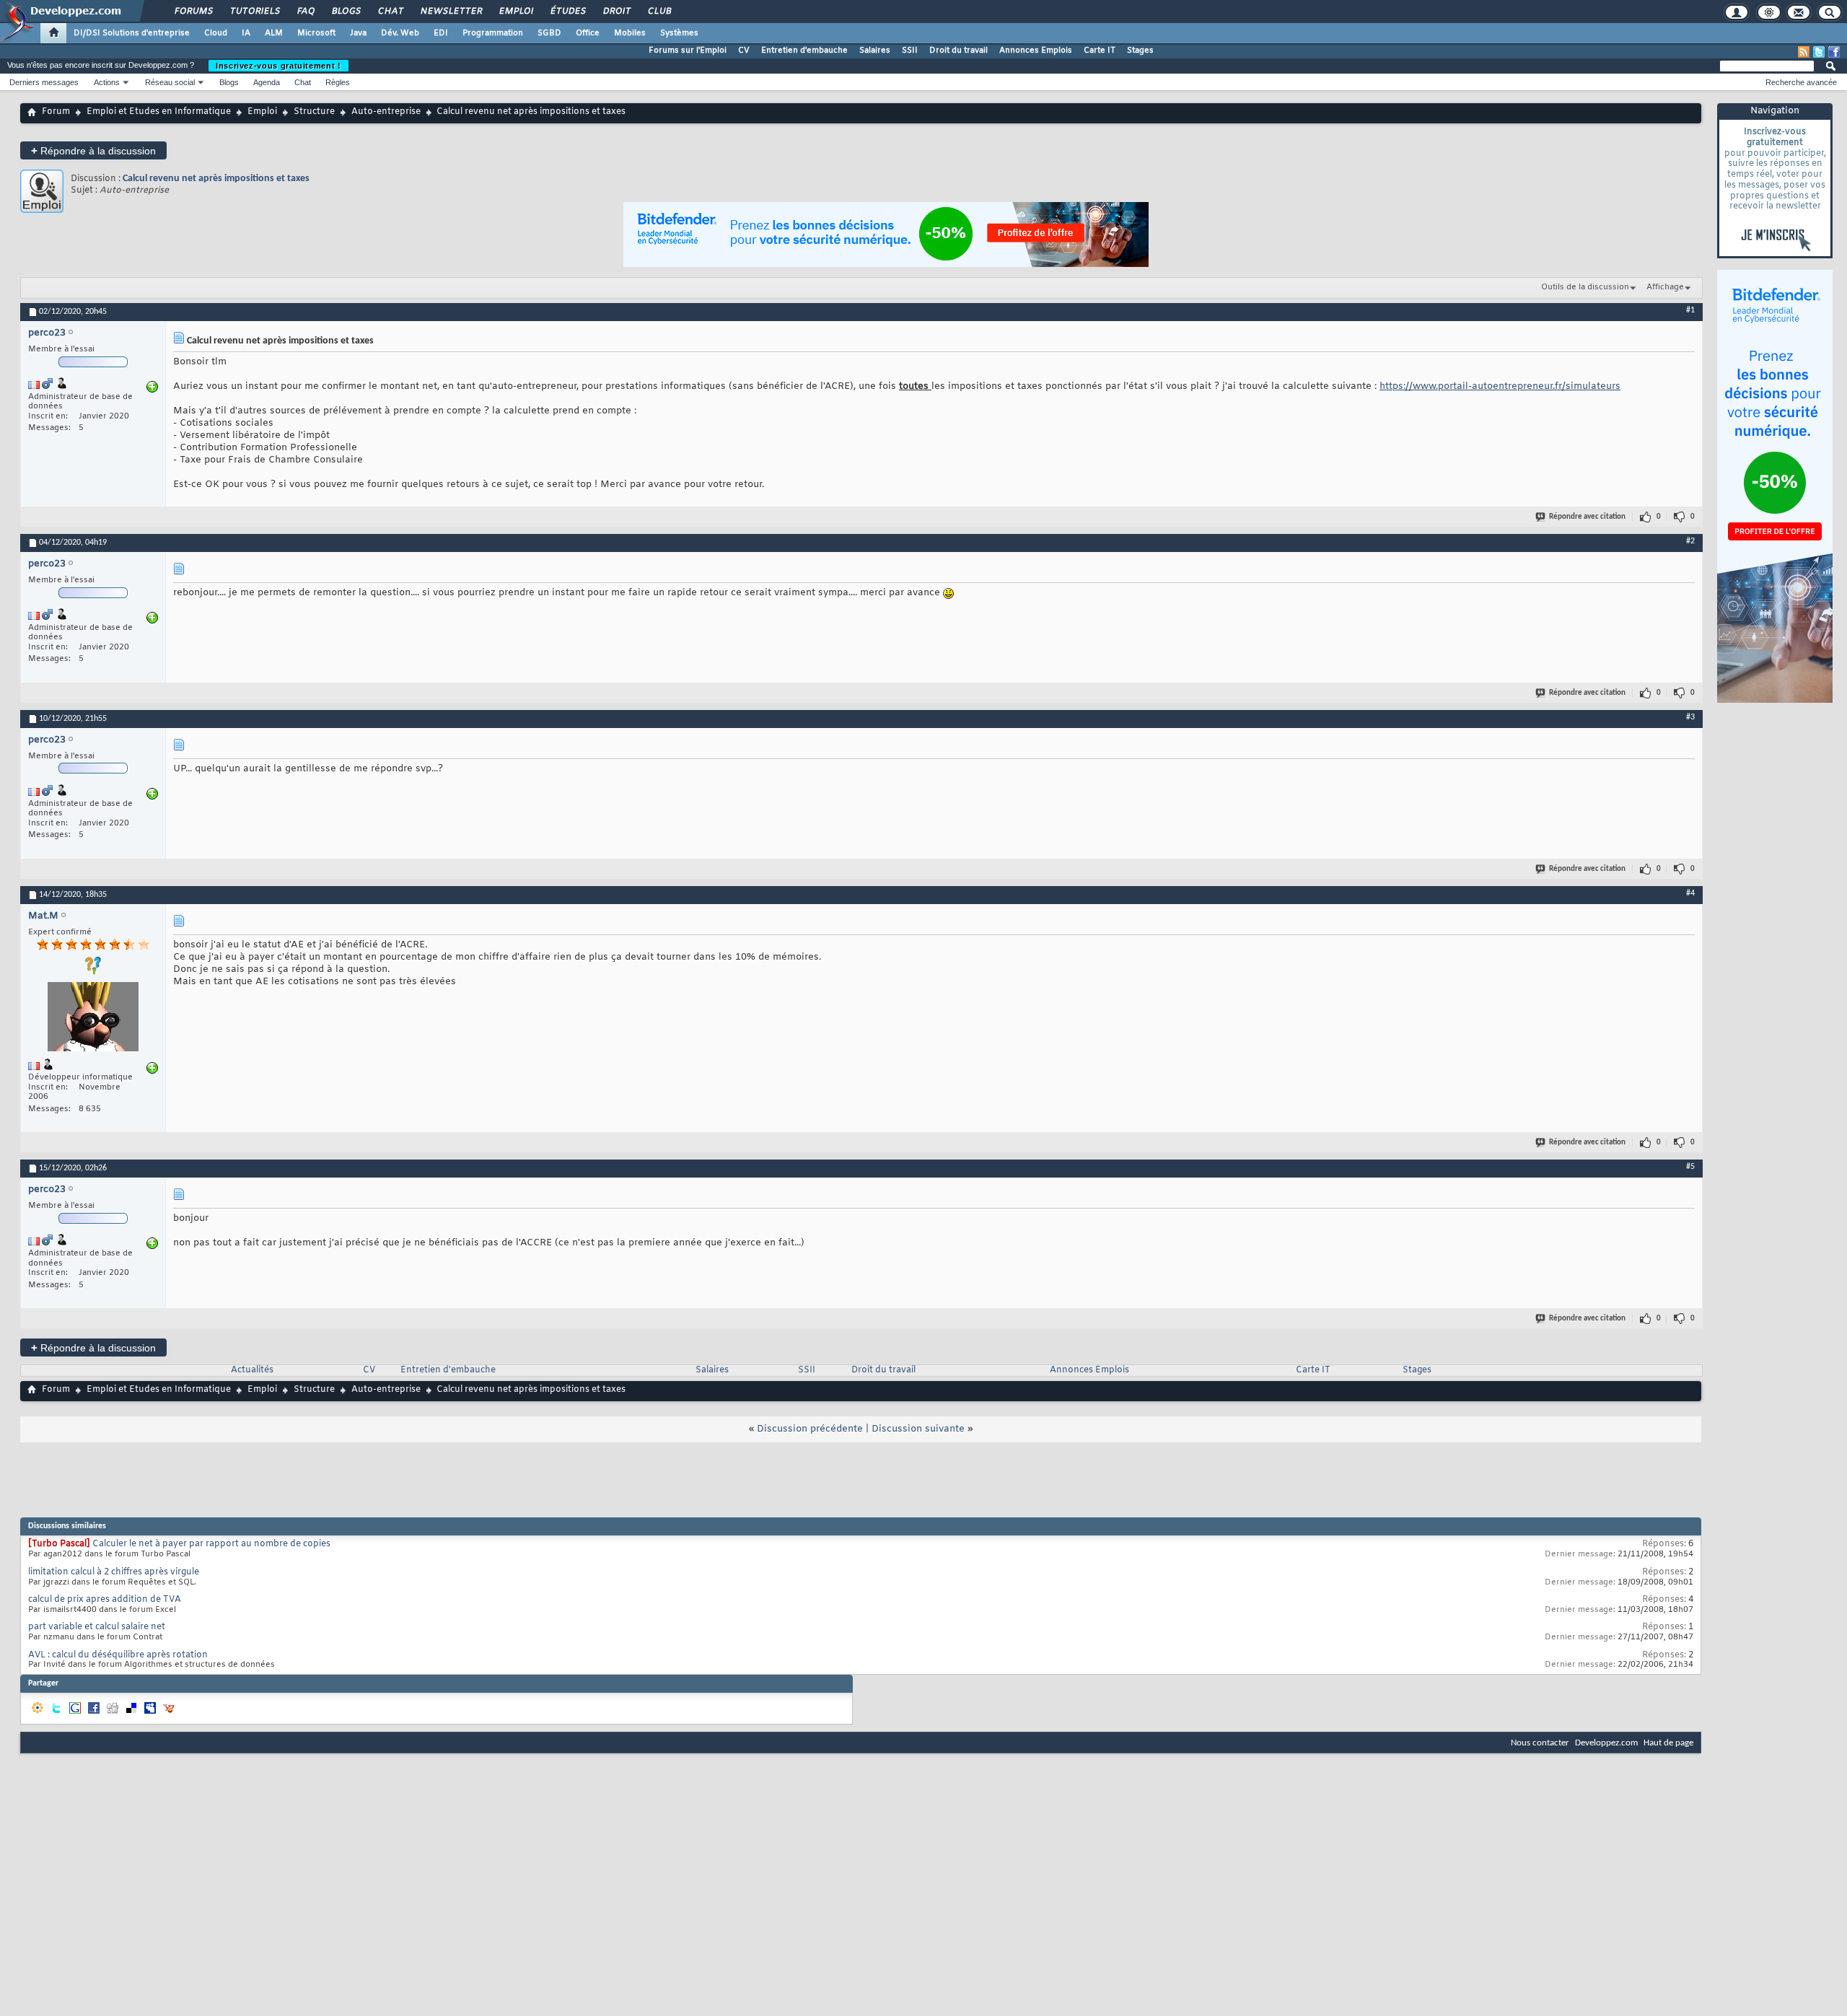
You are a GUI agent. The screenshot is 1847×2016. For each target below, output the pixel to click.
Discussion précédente (810, 1429)
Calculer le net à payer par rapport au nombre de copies (211, 1544)
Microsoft (316, 33)
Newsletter (451, 12)
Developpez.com (1606, 1743)
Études (567, 12)
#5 (1690, 1167)
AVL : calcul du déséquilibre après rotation (118, 1655)
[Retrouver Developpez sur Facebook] (1834, 52)
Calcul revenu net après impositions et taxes (216, 179)
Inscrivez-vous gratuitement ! (278, 66)
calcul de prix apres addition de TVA (105, 1600)
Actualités (252, 1370)
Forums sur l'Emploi (688, 51)
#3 (1690, 717)
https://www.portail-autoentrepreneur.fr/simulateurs (1500, 386)
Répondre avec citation (1587, 517)
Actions (107, 82)
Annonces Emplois (1036, 51)
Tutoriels (254, 12)
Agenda (267, 82)
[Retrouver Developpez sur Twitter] (1819, 52)
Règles (338, 82)
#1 (1690, 310)
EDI (441, 33)
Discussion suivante (918, 1429)
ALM (274, 33)
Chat (390, 12)
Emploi (516, 12)
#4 (1690, 893)
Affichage (1665, 287)
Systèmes (679, 33)
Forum (56, 112)
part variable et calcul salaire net (97, 1627)
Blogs (346, 12)
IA (246, 33)
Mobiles (630, 33)
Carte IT (1100, 51)
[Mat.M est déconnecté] (93, 1018)
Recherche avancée (1801, 82)
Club (659, 12)
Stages (1140, 51)
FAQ (305, 12)
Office (588, 33)
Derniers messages (44, 82)
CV (744, 51)
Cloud (216, 33)
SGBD (549, 33)
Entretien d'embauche (804, 51)
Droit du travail (958, 51)
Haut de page (1668, 1743)
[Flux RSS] (1804, 52)
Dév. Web (400, 33)
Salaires (875, 51)
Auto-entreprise (386, 112)
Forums (193, 12)
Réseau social (170, 82)
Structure (314, 112)
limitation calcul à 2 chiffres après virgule (114, 1572)
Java (358, 33)
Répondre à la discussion (93, 150)
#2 (1690, 541)
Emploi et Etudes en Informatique (159, 112)
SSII (910, 51)
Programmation (493, 33)
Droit (616, 12)
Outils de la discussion (1585, 287)
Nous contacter (1540, 1743)
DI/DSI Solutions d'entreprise (132, 33)
